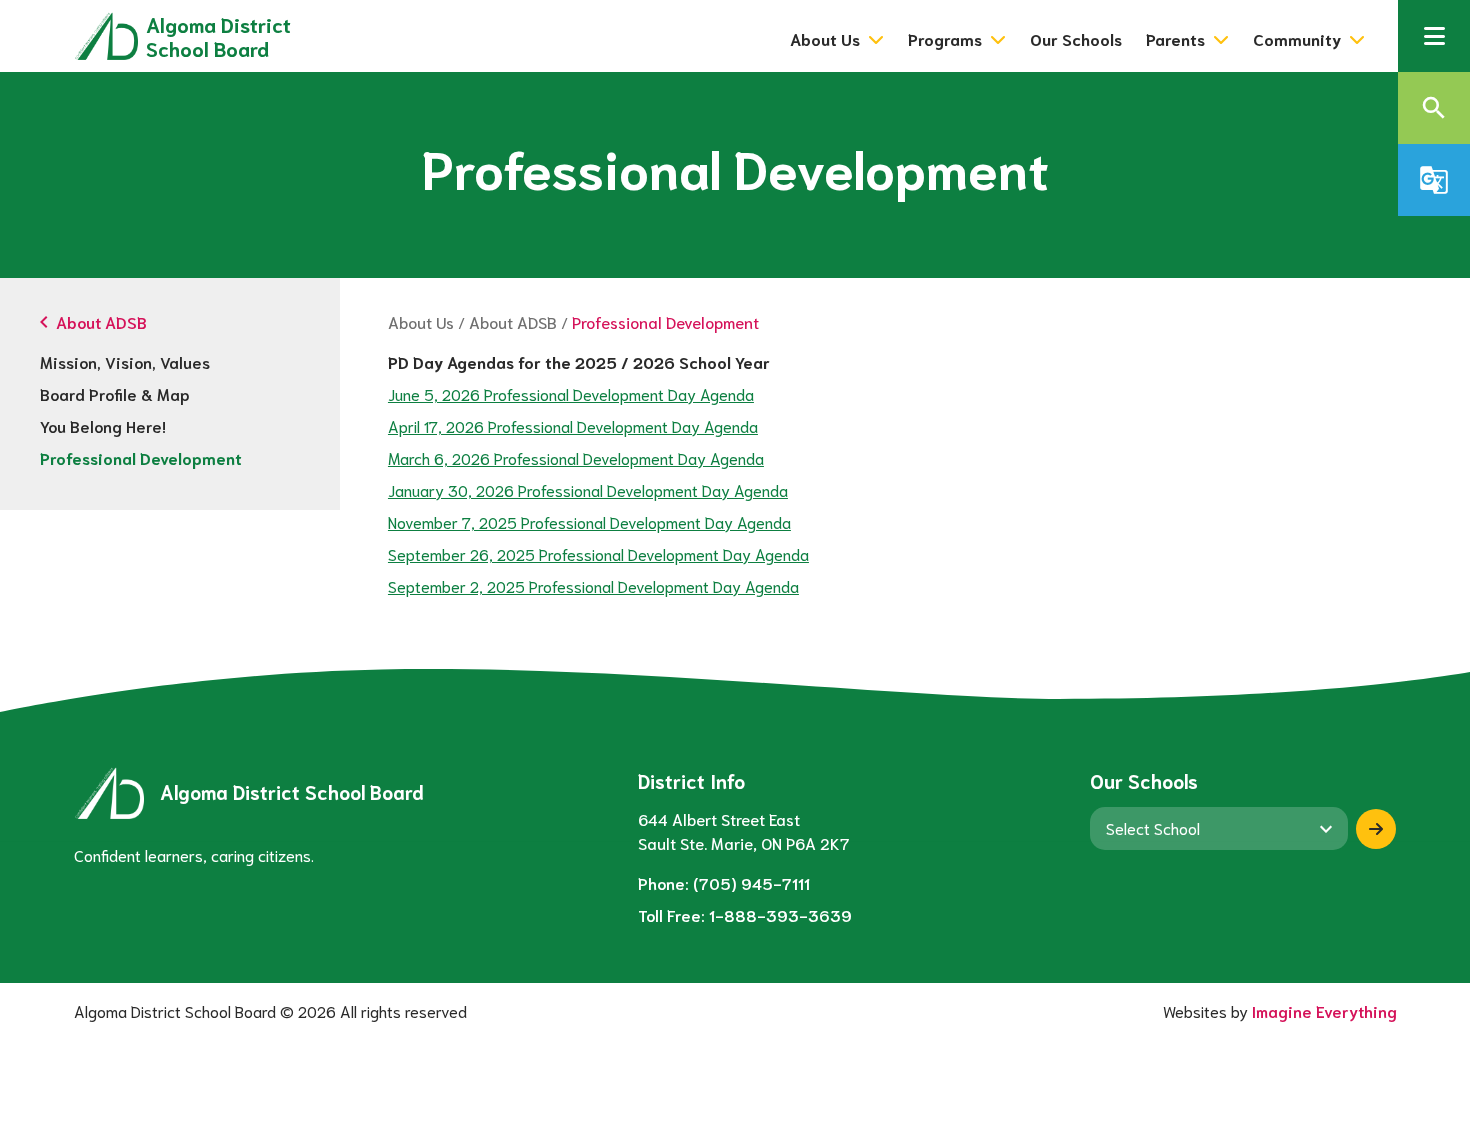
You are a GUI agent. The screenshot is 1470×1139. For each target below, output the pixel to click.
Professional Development (141, 457)
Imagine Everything (1324, 1010)
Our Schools (1076, 38)
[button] (1434, 36)
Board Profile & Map (115, 393)
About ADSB (513, 321)
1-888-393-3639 (780, 914)
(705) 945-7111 (751, 882)
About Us (421, 321)
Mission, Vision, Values (125, 361)
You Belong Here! (103, 425)
